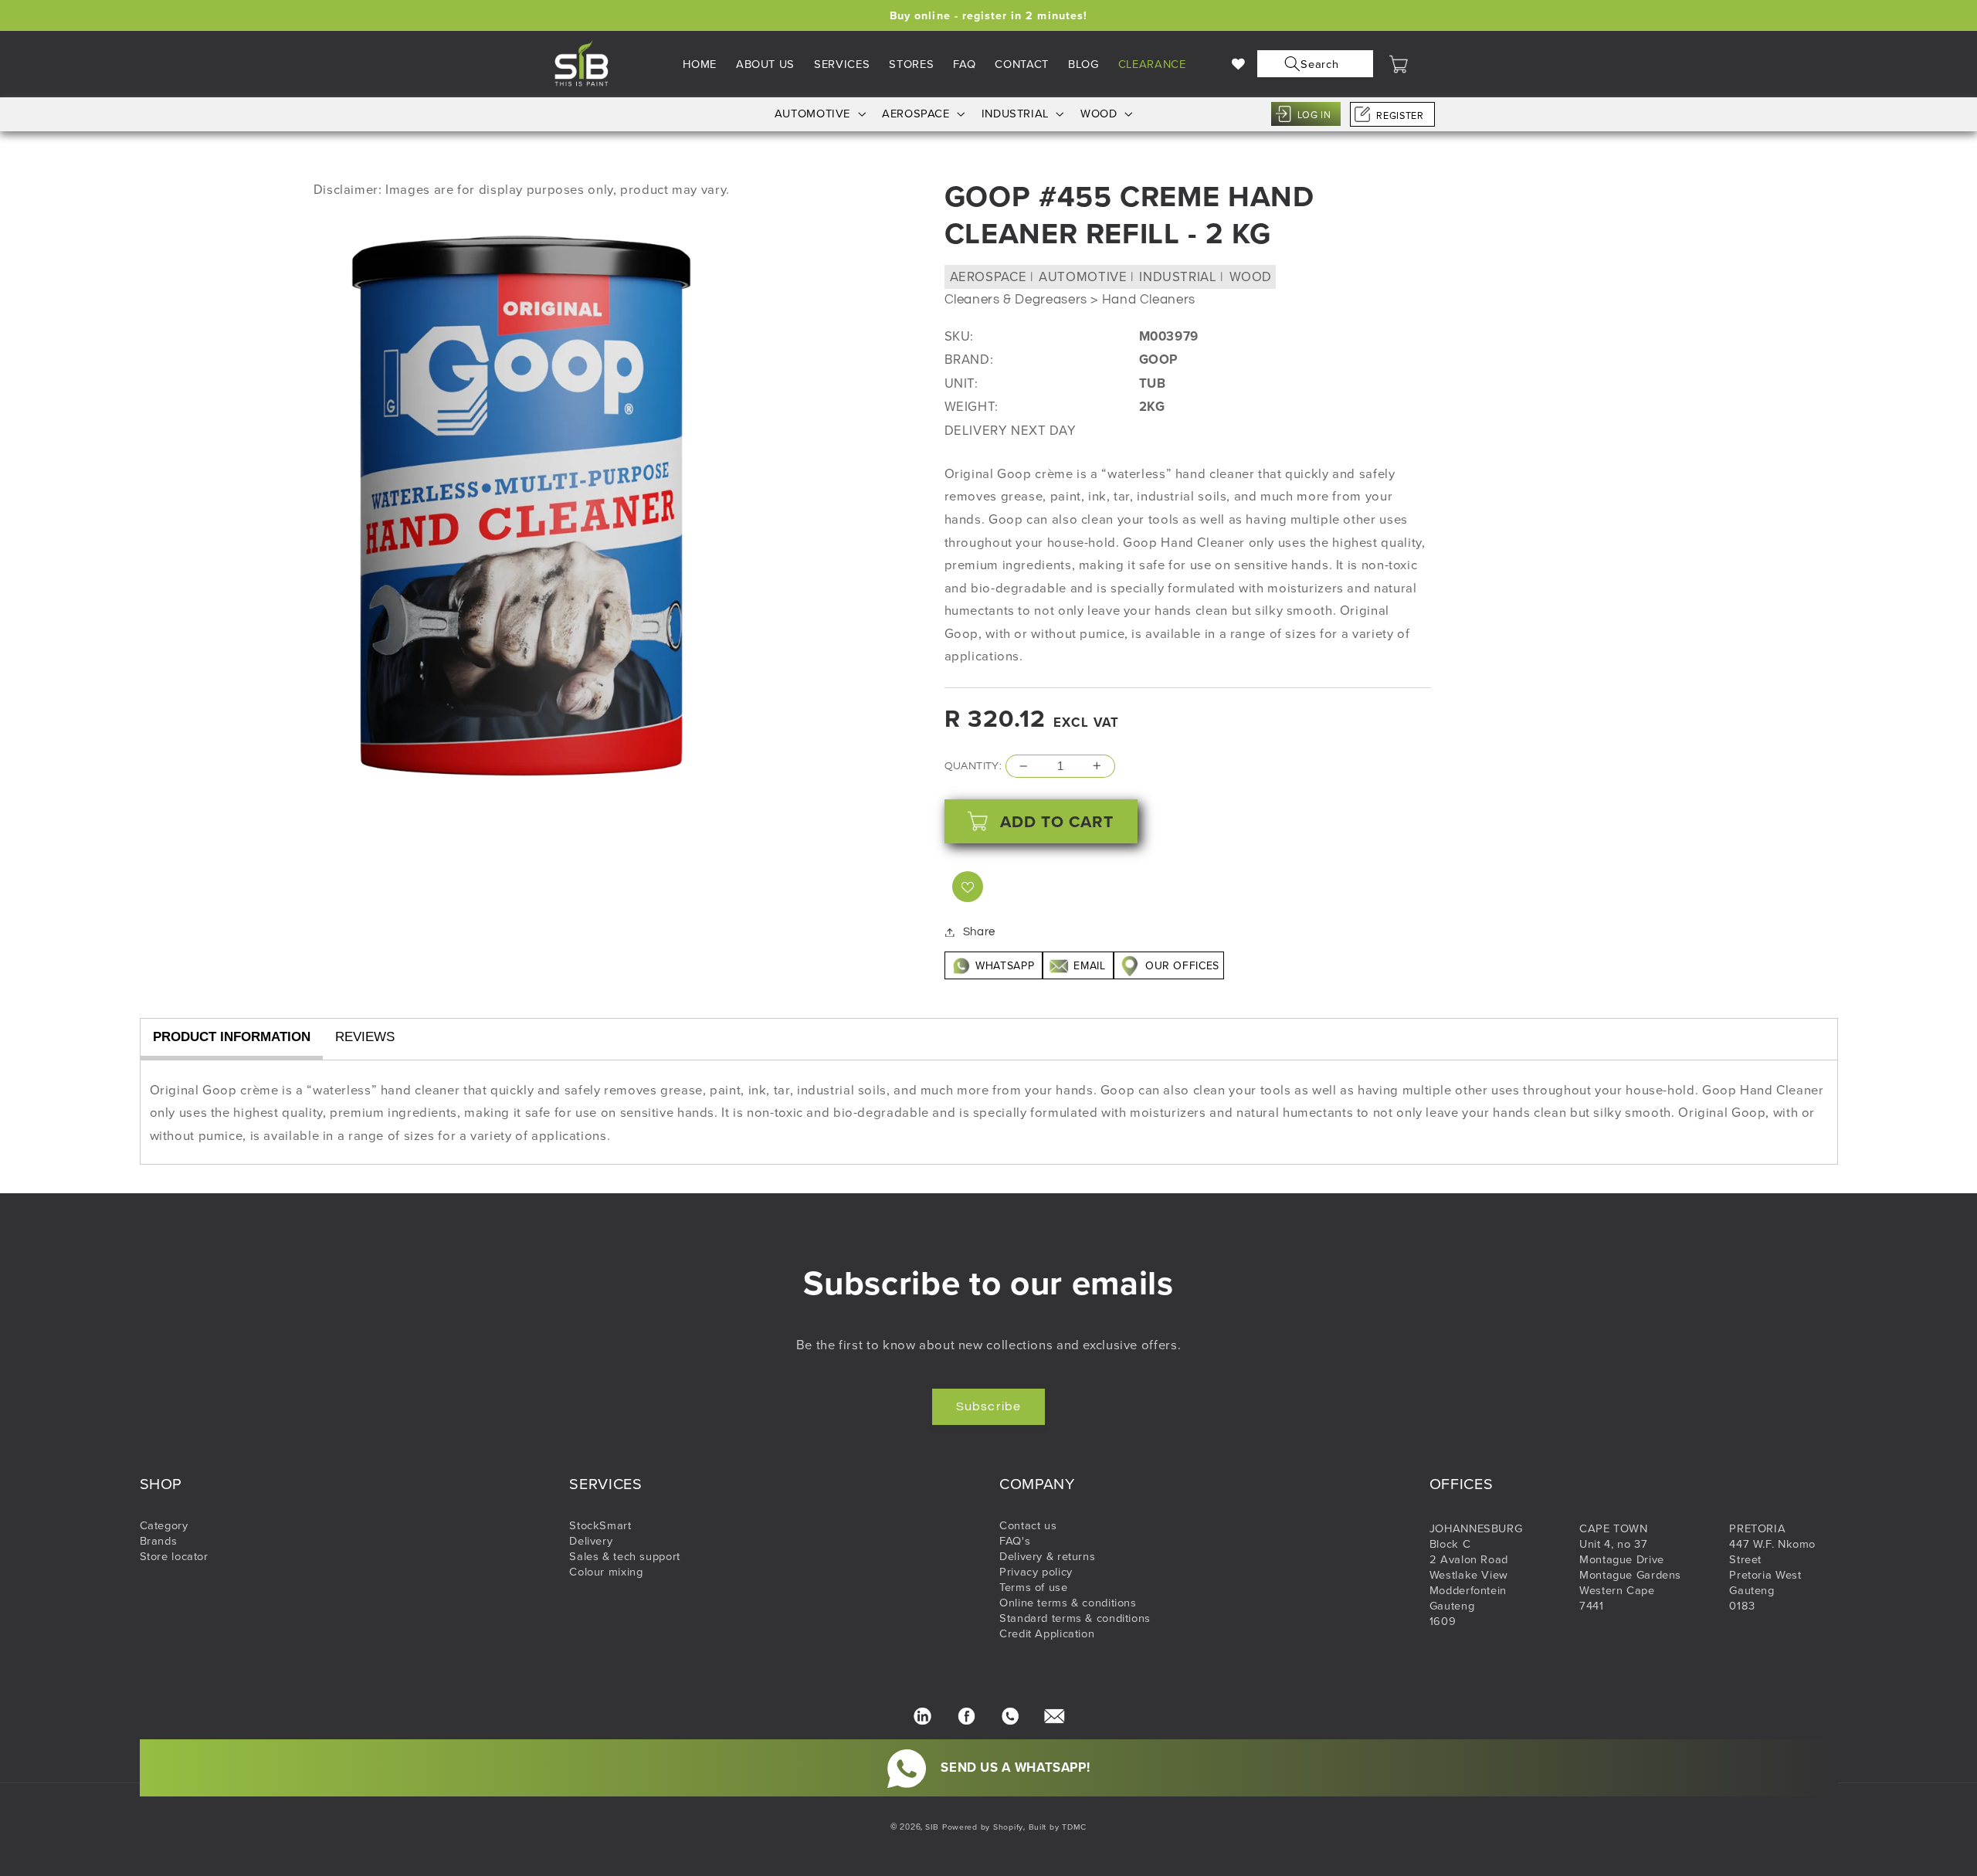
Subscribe (988, 1406)
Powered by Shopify (983, 1827)
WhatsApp (1005, 965)
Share (979, 932)
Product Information (232, 1037)
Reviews (365, 1037)
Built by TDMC (1058, 1827)
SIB (932, 1827)
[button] (1312, 64)
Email (1090, 965)
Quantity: (973, 766)
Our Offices (1180, 965)
